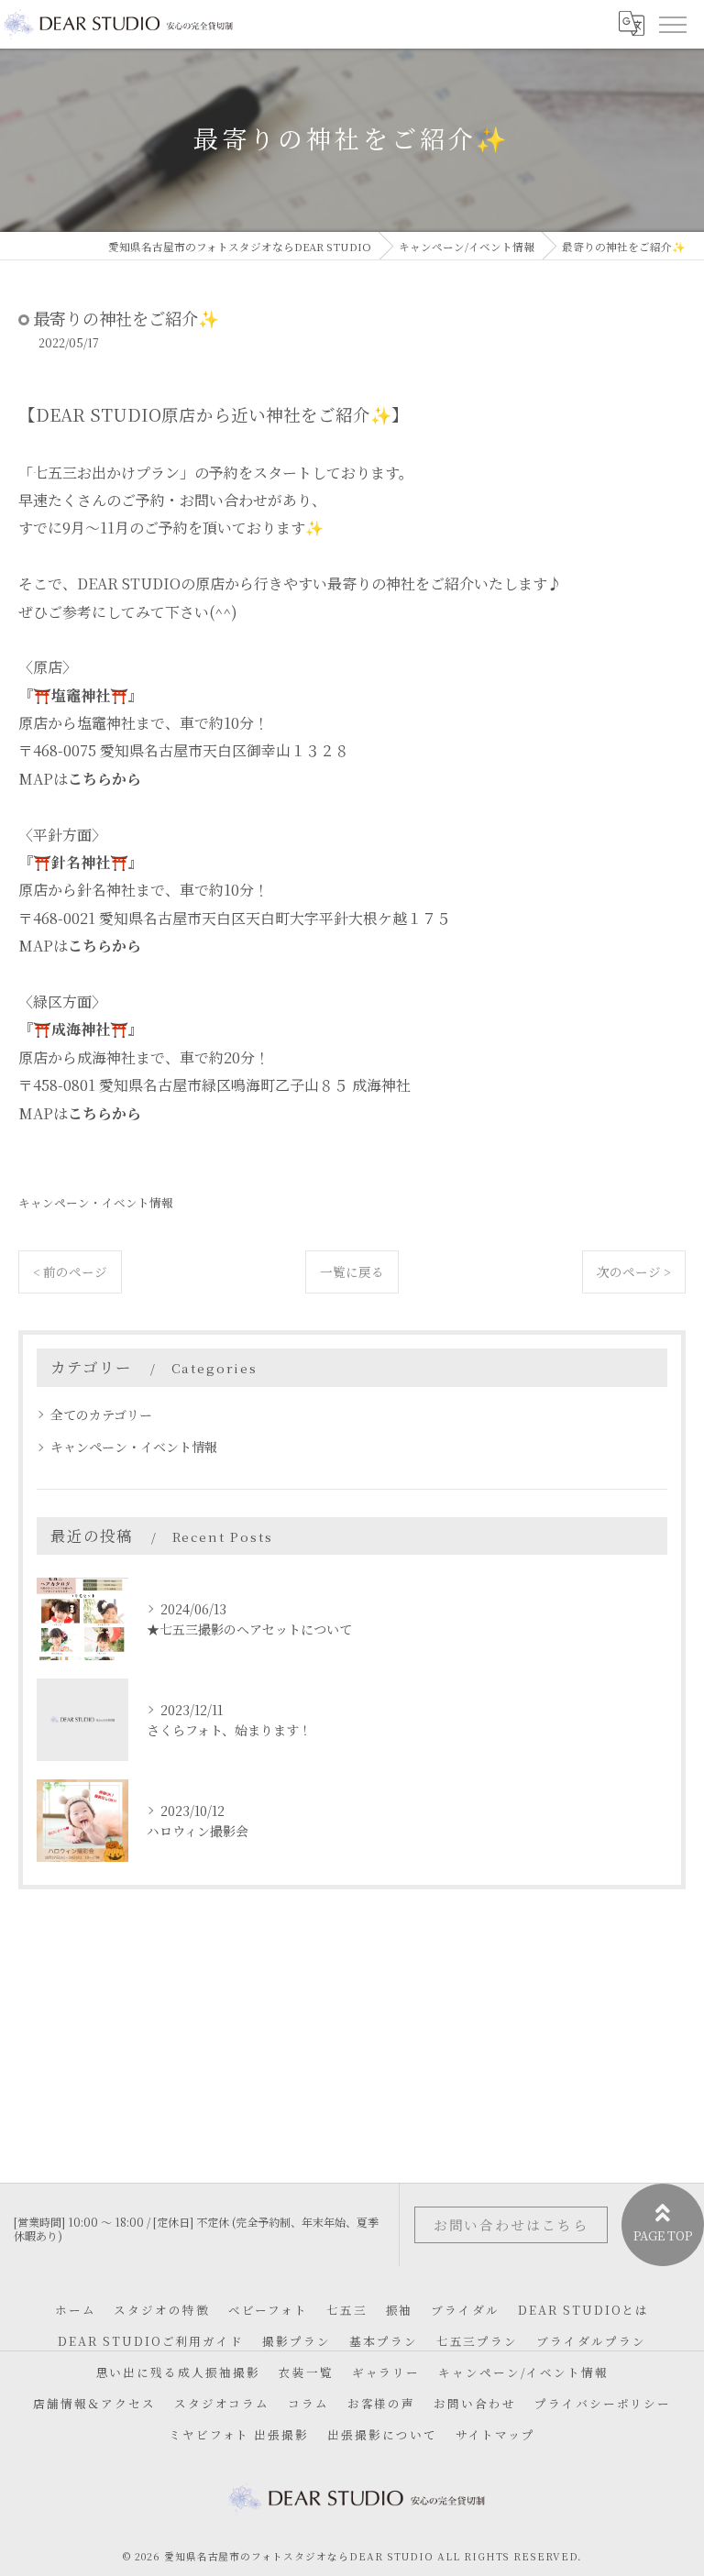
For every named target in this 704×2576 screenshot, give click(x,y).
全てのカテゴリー (101, 1415)
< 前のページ (70, 1271)
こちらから (104, 779)
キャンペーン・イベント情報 (96, 1202)
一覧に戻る (352, 1271)
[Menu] (672, 24)
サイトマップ (496, 2434)
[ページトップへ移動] (663, 2225)
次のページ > (634, 1271)
